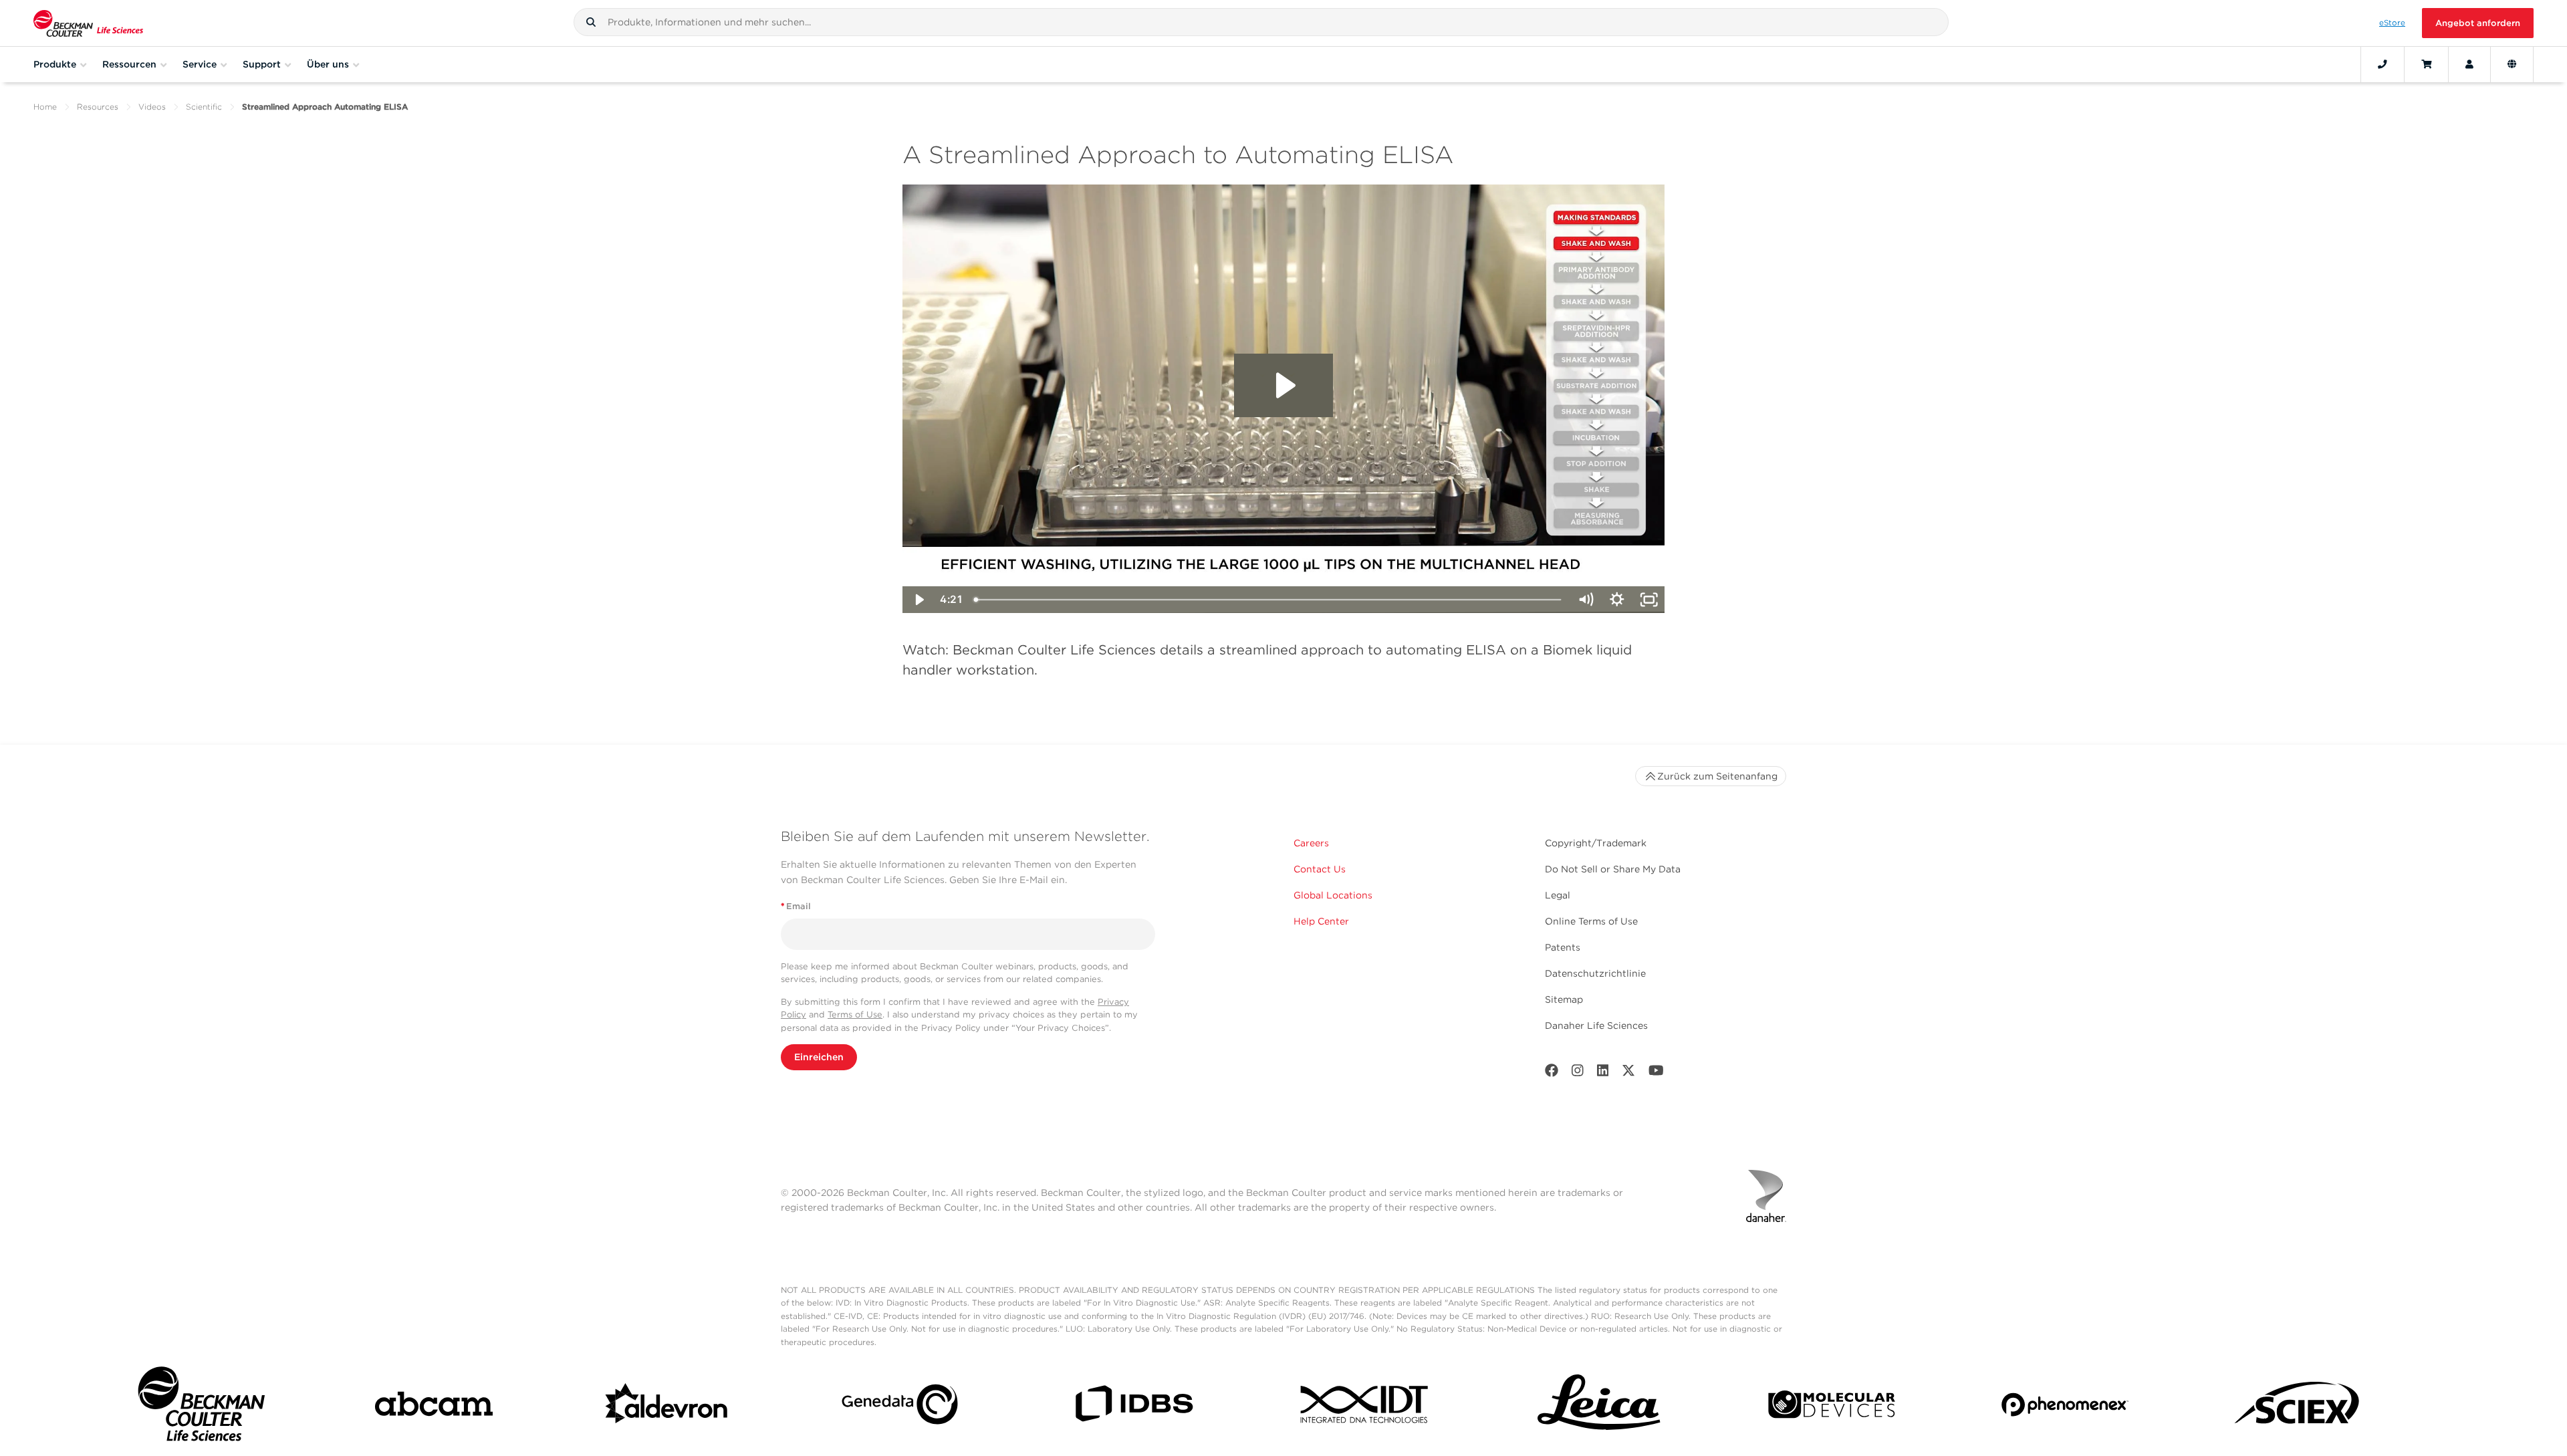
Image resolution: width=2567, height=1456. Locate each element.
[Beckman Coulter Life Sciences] (88, 23)
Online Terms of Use (1591, 921)
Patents (1563, 947)
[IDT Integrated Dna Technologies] (1366, 1407)
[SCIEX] (2298, 1407)
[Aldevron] (667, 1407)
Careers (1311, 843)
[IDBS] (1133, 1407)
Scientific (204, 107)
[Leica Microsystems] (1599, 1407)
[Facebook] (1552, 1073)
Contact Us (1320, 869)
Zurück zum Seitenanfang (1717, 776)
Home (45, 107)
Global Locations (1333, 895)
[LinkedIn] (1603, 1073)
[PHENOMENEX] (2065, 1407)
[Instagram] (1578, 1073)
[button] (591, 22)
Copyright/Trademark (1596, 843)
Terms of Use (855, 1014)
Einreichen (819, 1057)
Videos (152, 107)
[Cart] (2426, 64)
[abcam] (434, 1407)
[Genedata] (900, 1407)
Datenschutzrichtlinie (1595, 973)
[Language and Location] (2512, 64)
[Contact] (2382, 64)
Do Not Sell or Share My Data (1613, 869)
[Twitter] (1628, 1073)
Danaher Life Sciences (1596, 1025)
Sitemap (1564, 999)
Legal (1558, 895)
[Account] (2469, 64)
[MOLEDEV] (1832, 1407)
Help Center (1321, 921)
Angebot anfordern (2478, 23)
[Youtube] (1656, 1073)
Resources (98, 107)
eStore (2392, 23)
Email (796, 906)
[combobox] (1261, 22)
